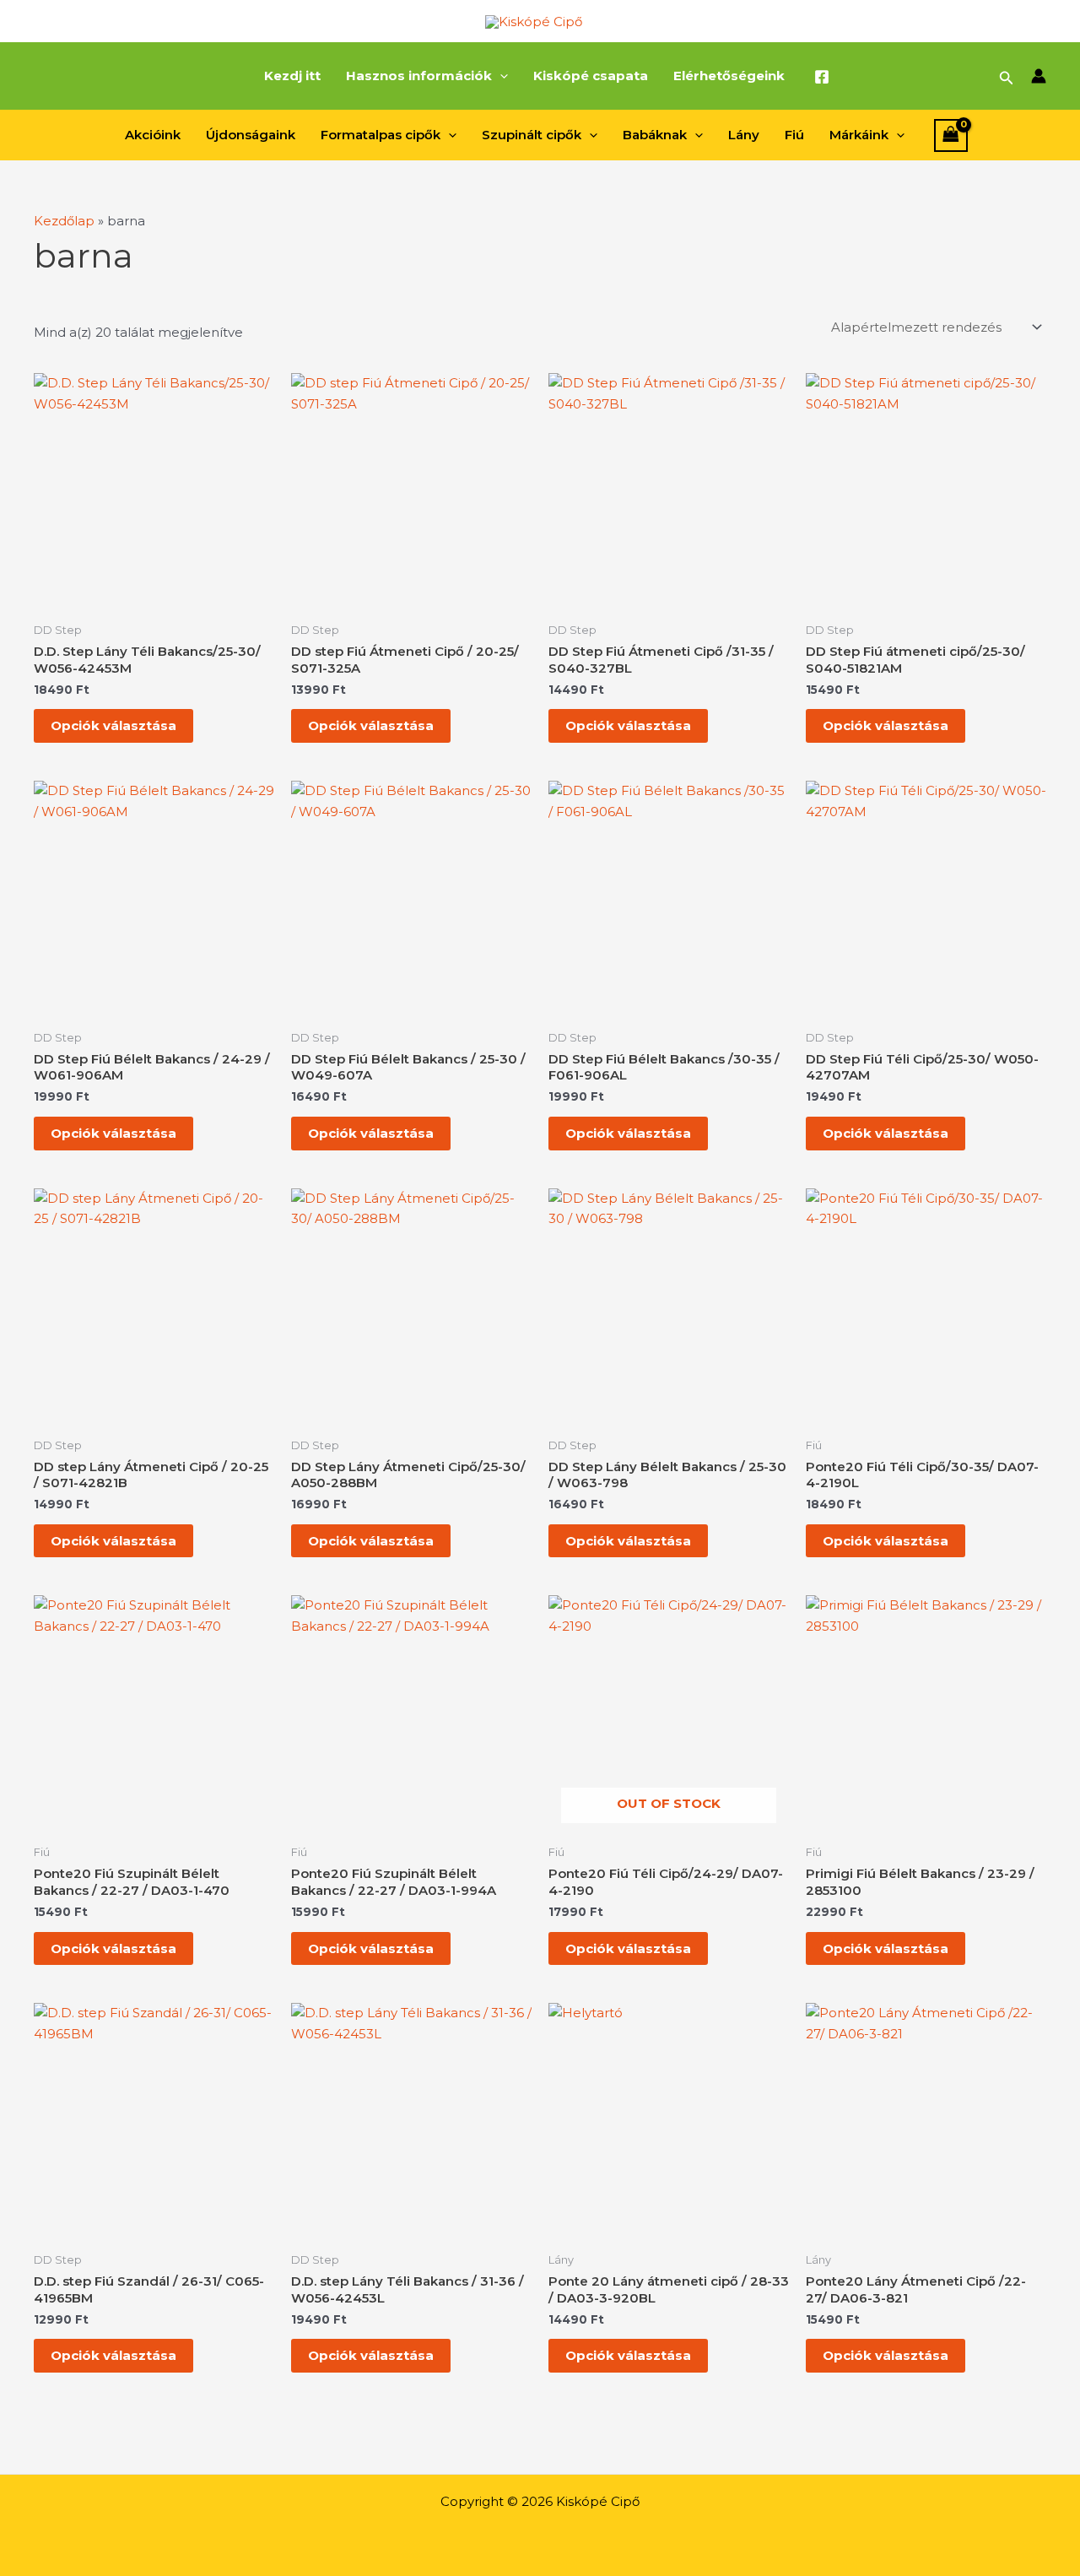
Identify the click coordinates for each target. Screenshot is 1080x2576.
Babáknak (655, 135)
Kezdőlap (64, 221)
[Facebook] (822, 77)
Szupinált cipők (532, 135)
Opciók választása (113, 725)
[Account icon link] (1039, 76)
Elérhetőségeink (729, 76)
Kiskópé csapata (591, 76)
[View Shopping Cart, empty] (951, 135)
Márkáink (859, 135)
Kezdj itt (292, 76)
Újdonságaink (251, 135)
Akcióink (153, 135)
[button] (500, 76)
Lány (744, 135)
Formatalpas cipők (381, 135)
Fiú (794, 135)
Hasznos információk (419, 76)
